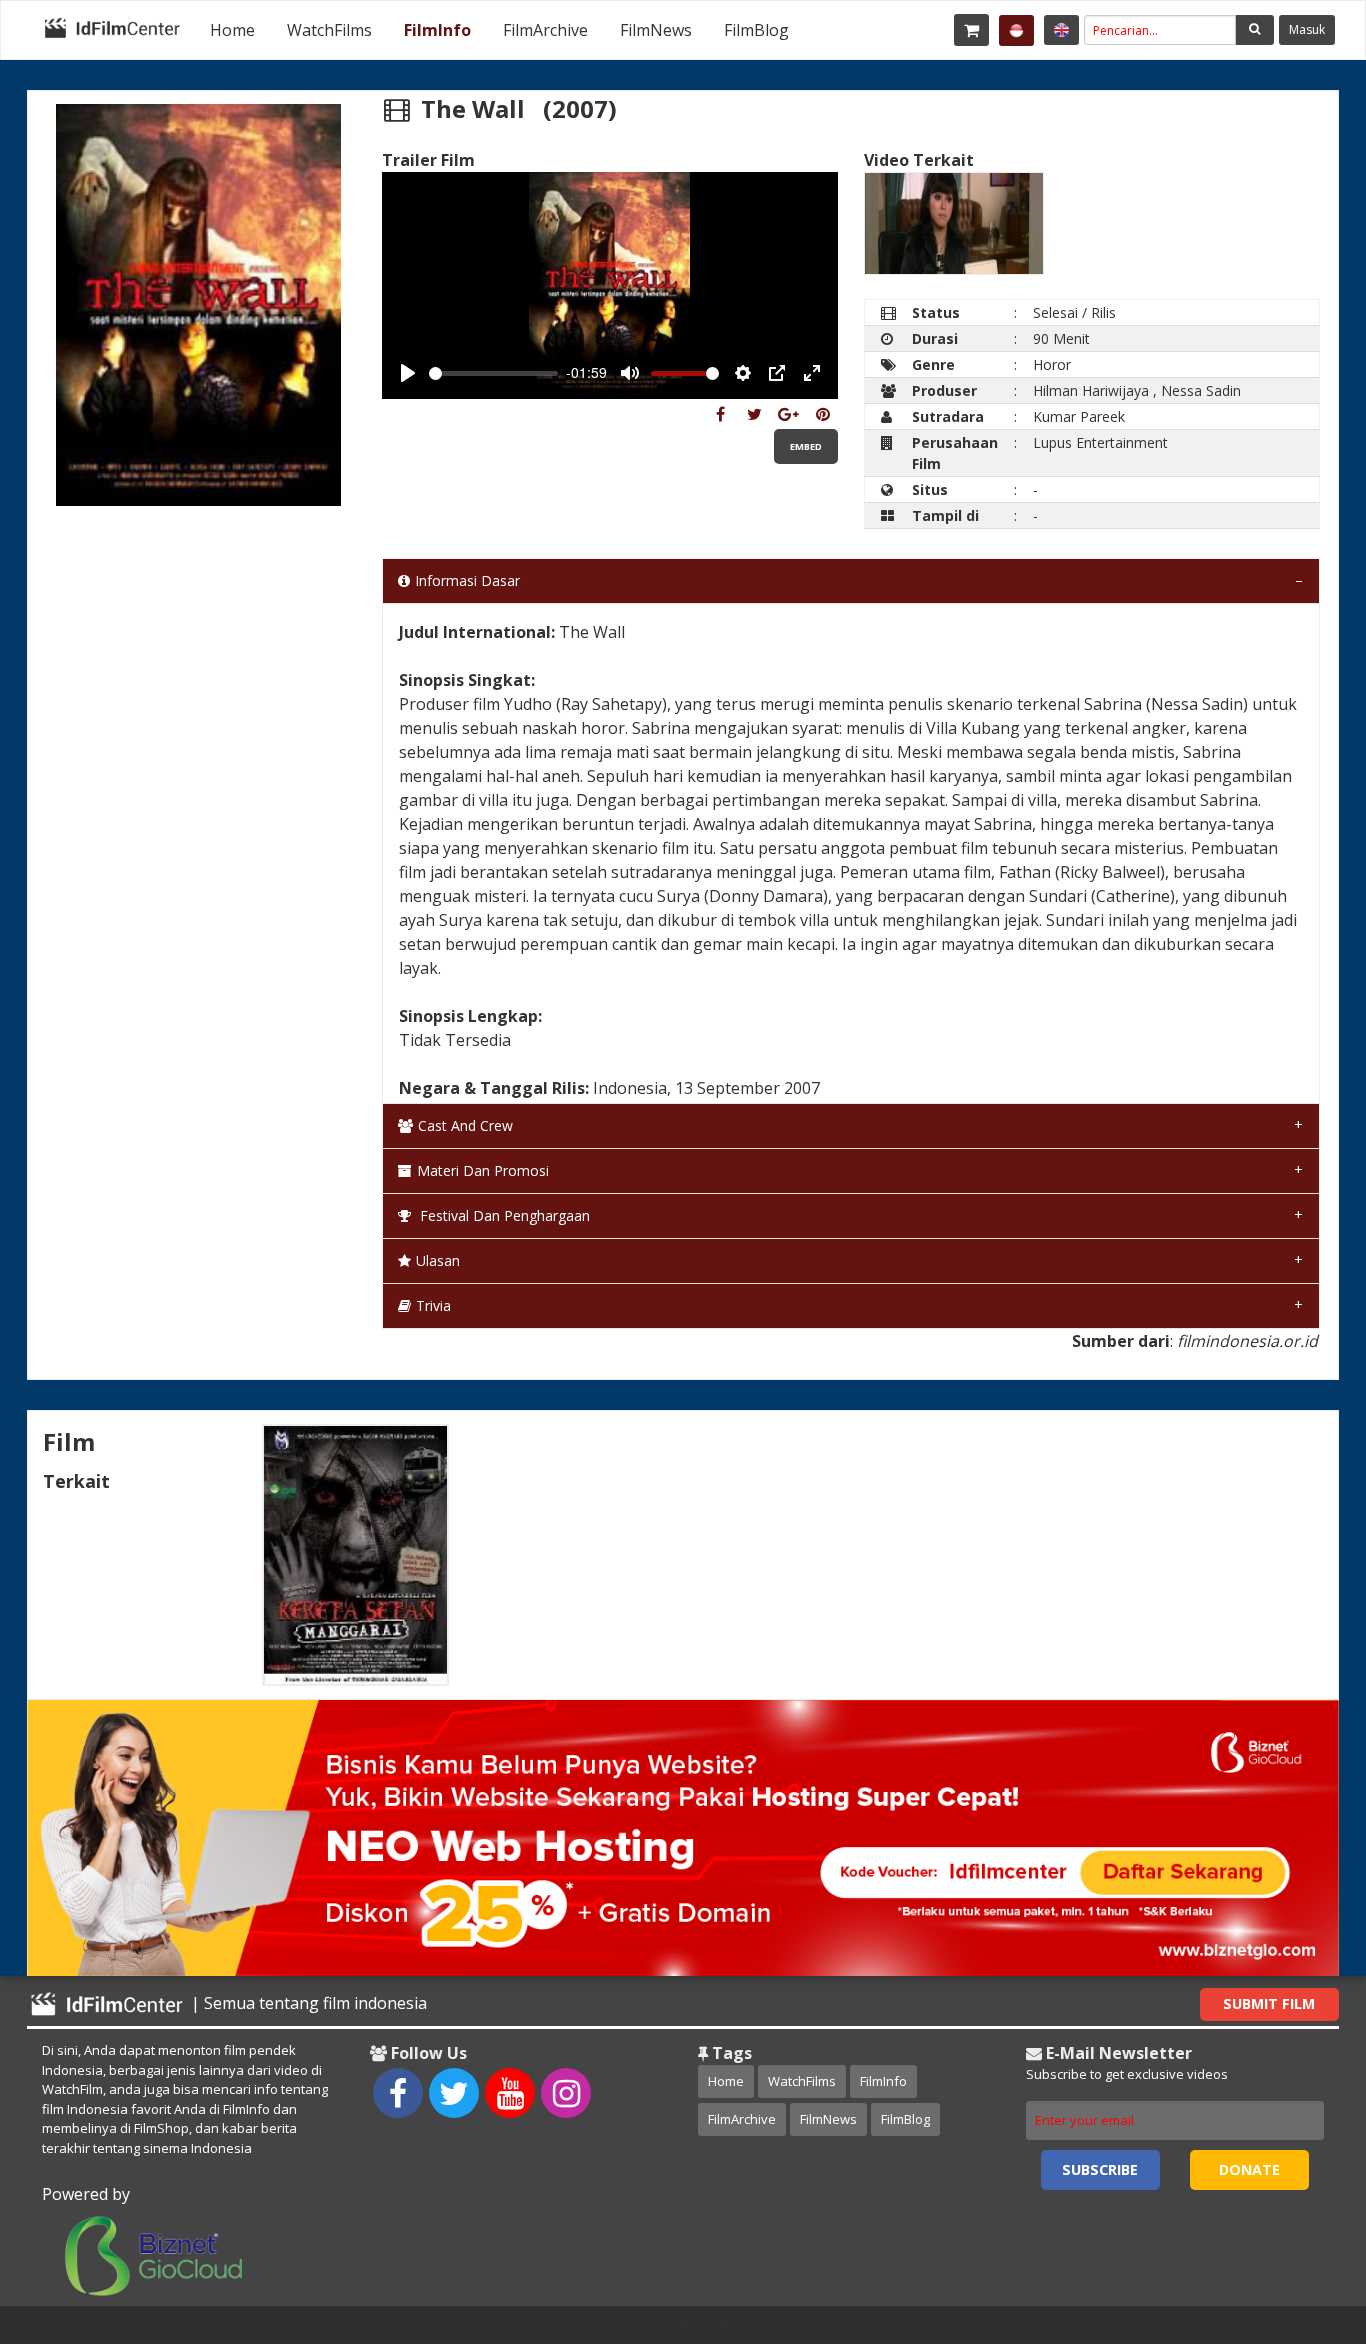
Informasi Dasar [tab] (467, 580)
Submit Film (1269, 2003)
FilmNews (656, 30)
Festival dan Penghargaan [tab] (503, 1215)
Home (232, 30)
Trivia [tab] (433, 1305)
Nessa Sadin (1201, 390)
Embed (806, 446)
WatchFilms (329, 30)
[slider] (494, 373)
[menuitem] (232, 30)
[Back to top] (1301, 2219)
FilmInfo (437, 30)
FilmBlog (756, 30)
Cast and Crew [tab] (465, 1125)
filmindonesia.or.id (1247, 1341)
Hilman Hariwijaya (1091, 390)
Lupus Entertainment (1100, 442)
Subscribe (1100, 2169)
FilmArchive (545, 30)
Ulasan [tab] (438, 1260)
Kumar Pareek (1079, 416)
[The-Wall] (720, 414)
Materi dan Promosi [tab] (483, 1170)
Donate (1249, 2169)
